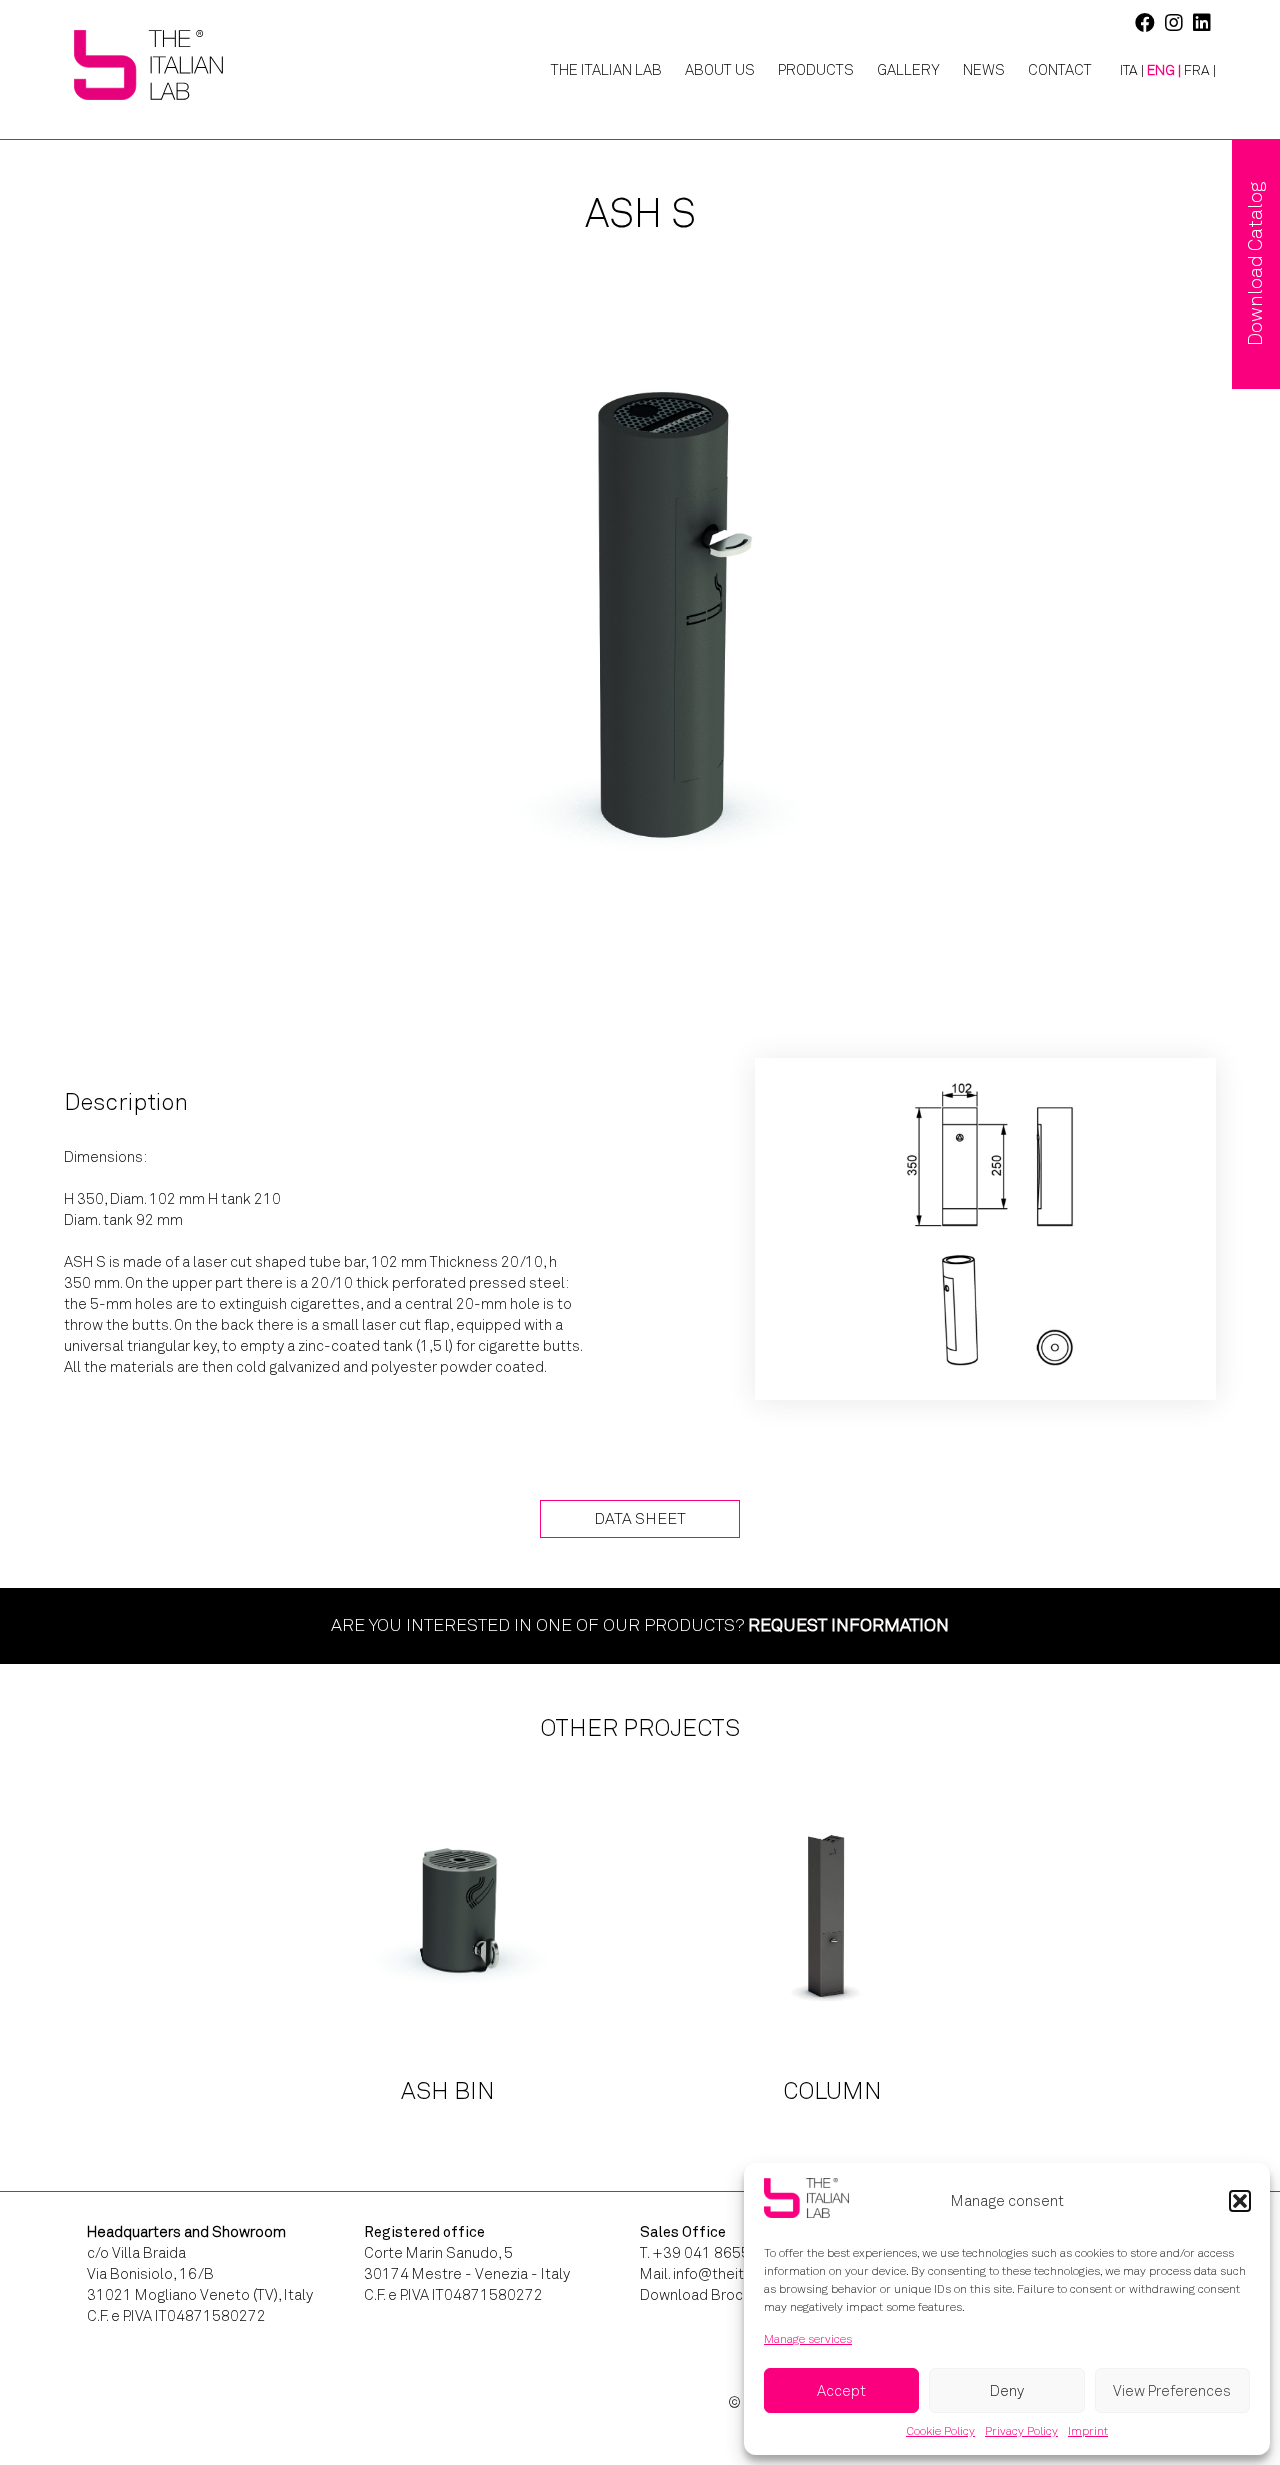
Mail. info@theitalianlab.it (724, 2274)
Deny (1007, 2391)
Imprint (1088, 2431)
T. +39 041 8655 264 (710, 2253)
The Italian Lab (606, 70)
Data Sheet (640, 1518)
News (984, 70)
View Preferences (1172, 2391)
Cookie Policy (940, 2431)
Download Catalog (1255, 264)
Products (816, 70)
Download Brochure (706, 2295)
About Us (720, 70)
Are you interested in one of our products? (640, 1625)
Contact (1060, 70)
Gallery (908, 70)
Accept (841, 2391)
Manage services (808, 2339)
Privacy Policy (1021, 2431)
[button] (1240, 2201)
